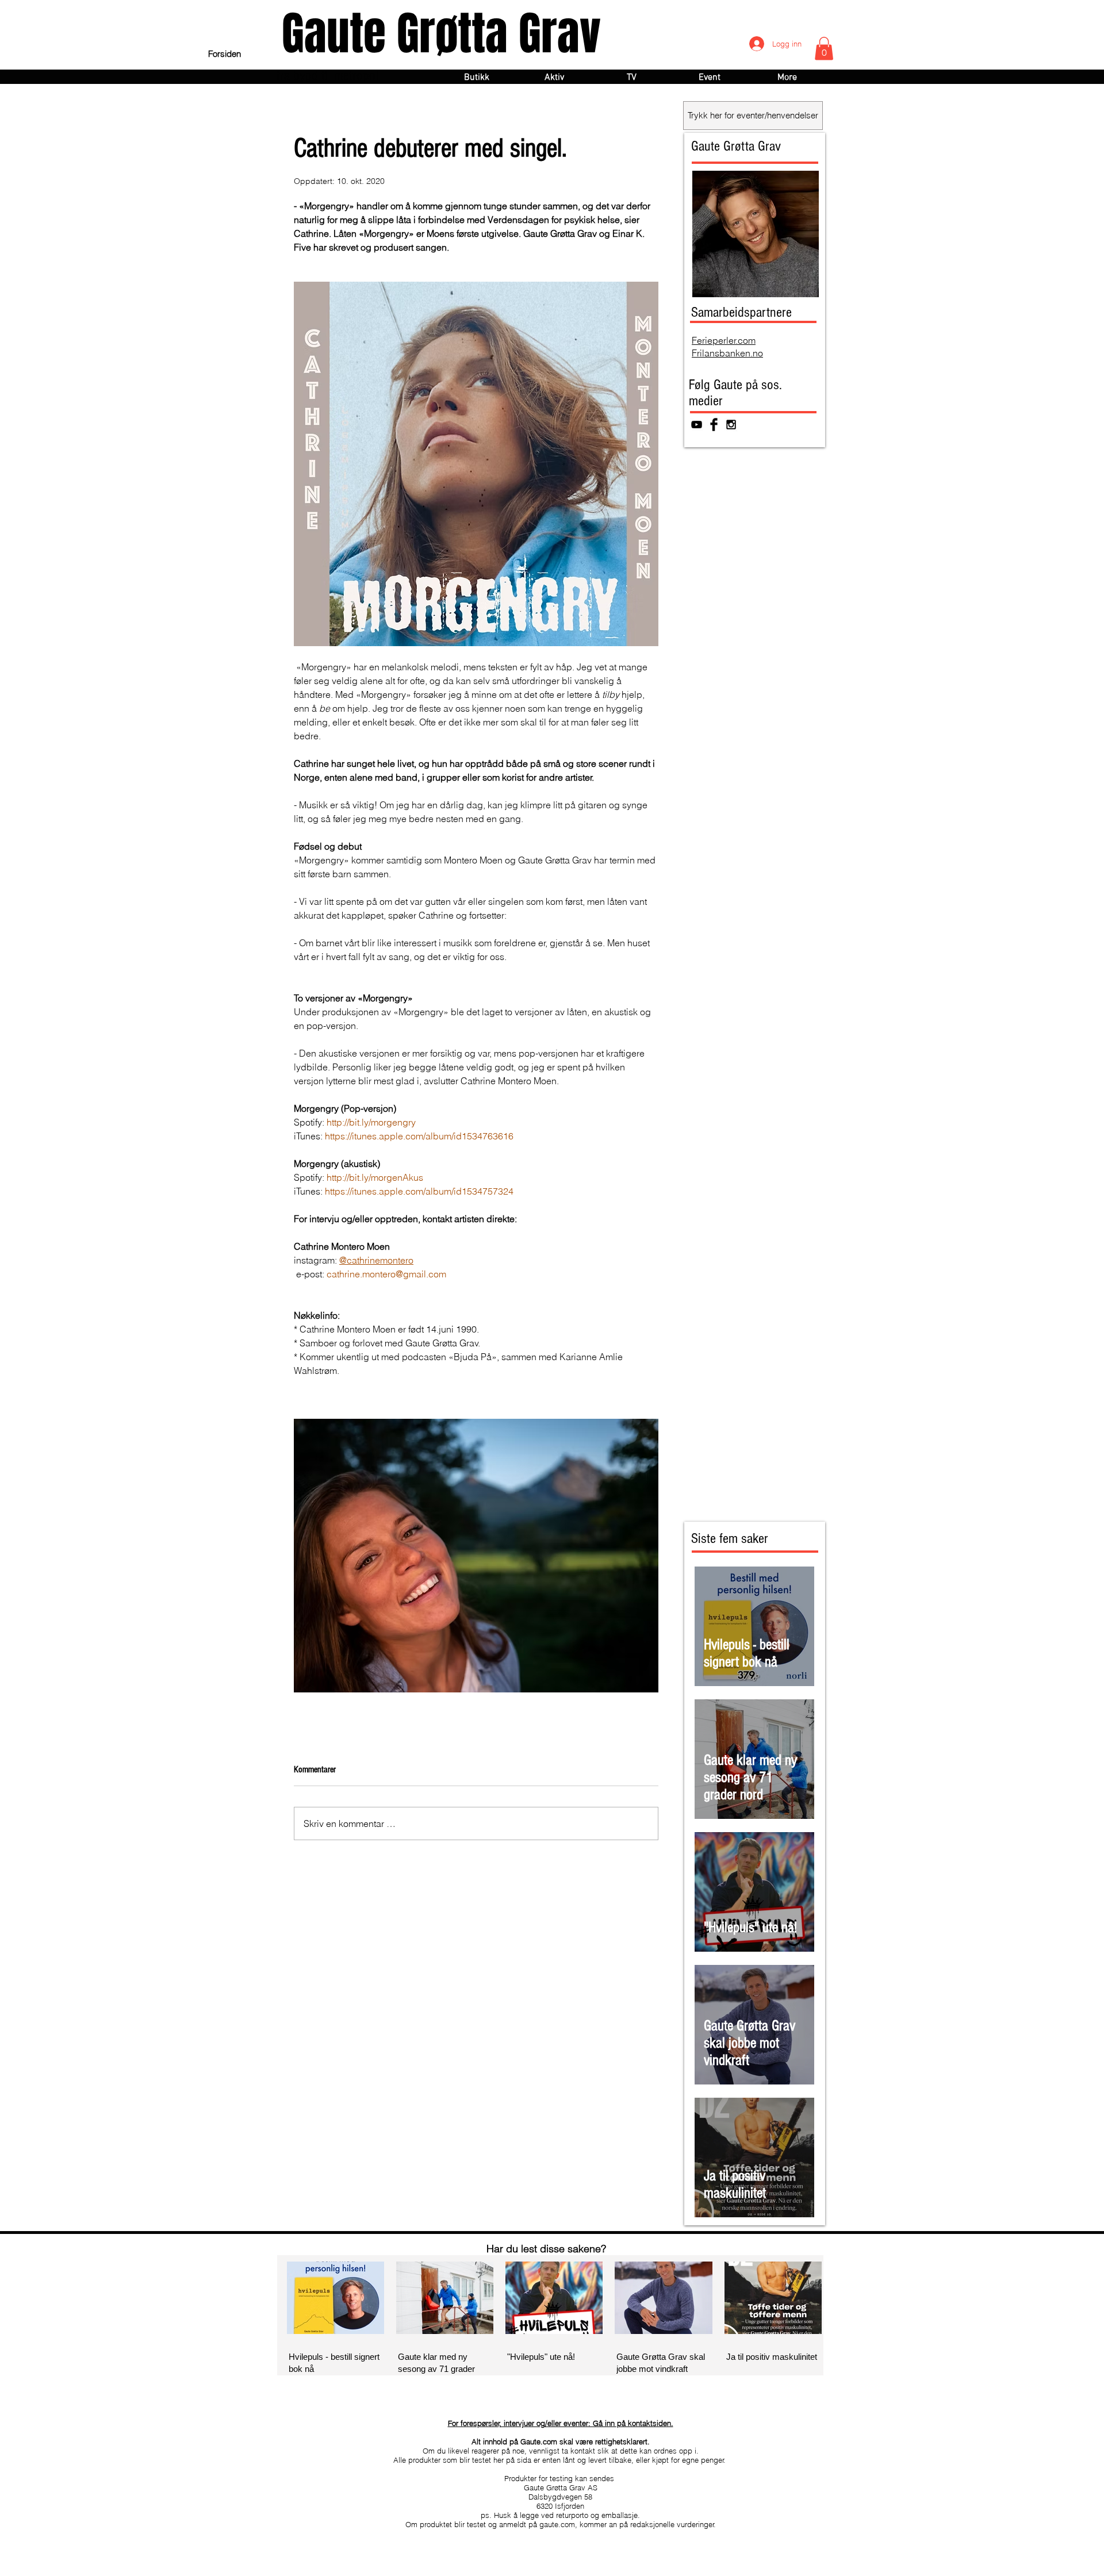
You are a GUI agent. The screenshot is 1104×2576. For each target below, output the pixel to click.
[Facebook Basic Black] (714, 425)
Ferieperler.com (724, 340)
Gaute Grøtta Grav (441, 34)
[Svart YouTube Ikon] (697, 425)
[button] (824, 49)
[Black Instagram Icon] (731, 425)
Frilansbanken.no (727, 353)
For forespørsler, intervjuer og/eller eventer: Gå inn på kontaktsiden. (561, 2423)
